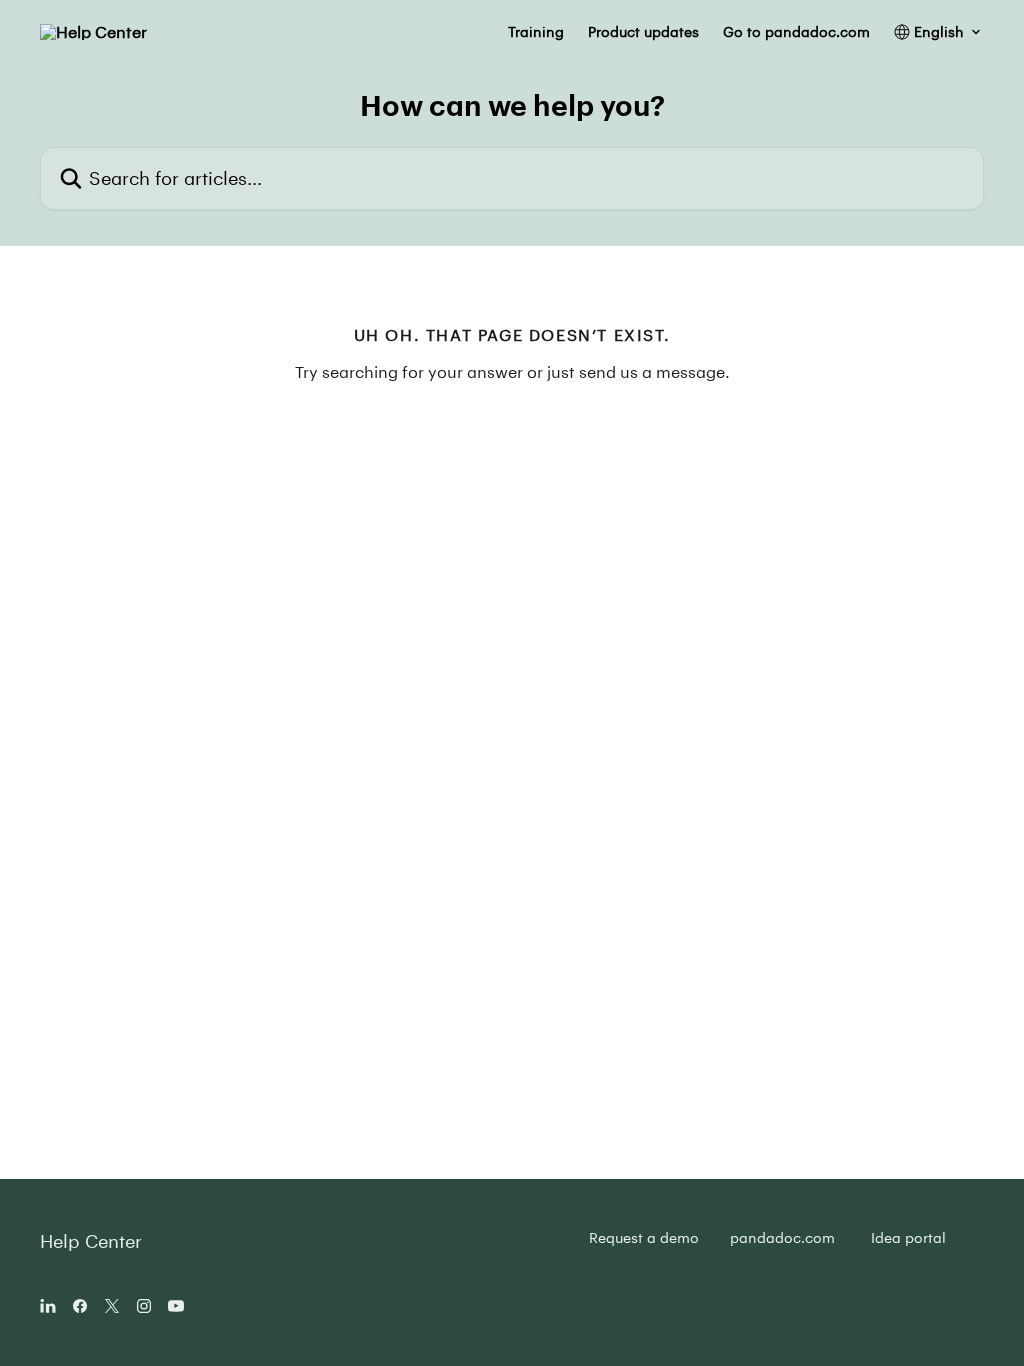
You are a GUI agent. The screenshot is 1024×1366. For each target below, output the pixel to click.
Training (536, 32)
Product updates (643, 32)
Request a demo (644, 1237)
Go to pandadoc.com (796, 32)
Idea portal (908, 1237)
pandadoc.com (782, 1237)
